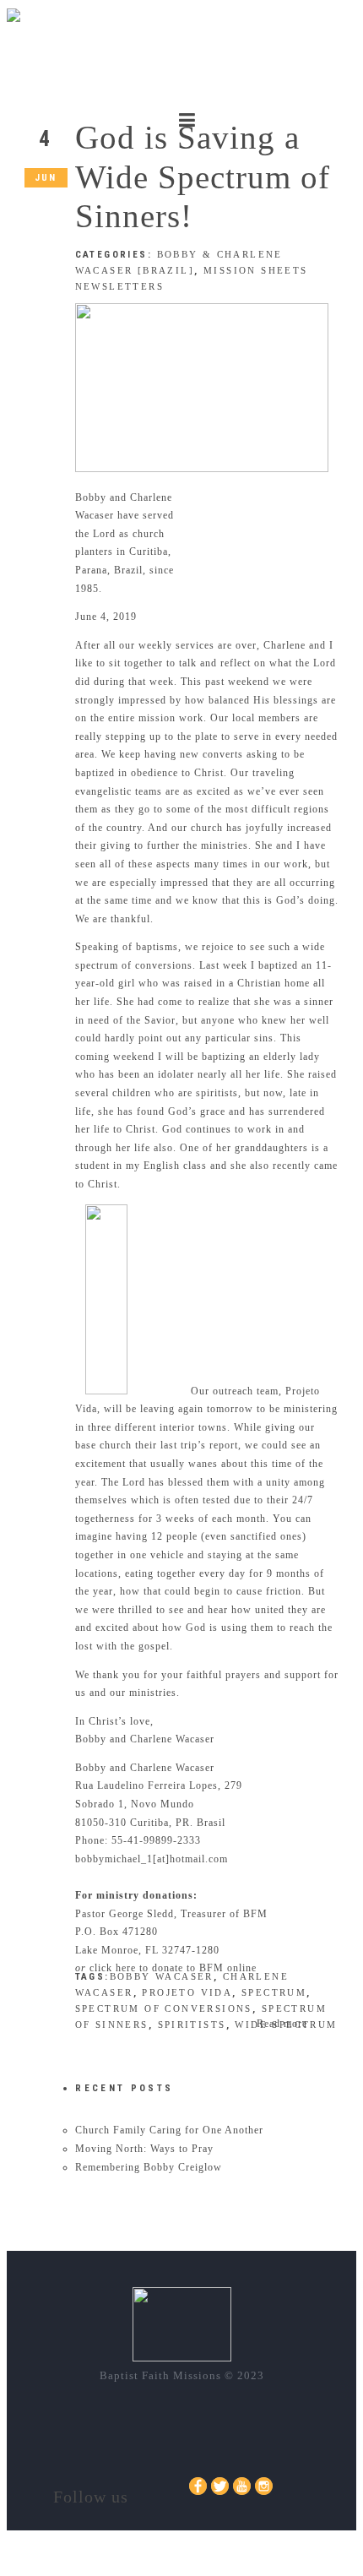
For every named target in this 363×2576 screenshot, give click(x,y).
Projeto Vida (187, 1992)
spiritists (192, 2024)
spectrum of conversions (164, 2008)
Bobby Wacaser (162, 1976)
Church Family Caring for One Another (169, 2130)
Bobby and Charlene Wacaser (145, 1768)
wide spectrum (286, 2024)
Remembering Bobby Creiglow (149, 2167)
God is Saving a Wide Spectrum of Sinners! (203, 177)
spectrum (274, 1992)
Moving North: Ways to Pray (144, 2149)
